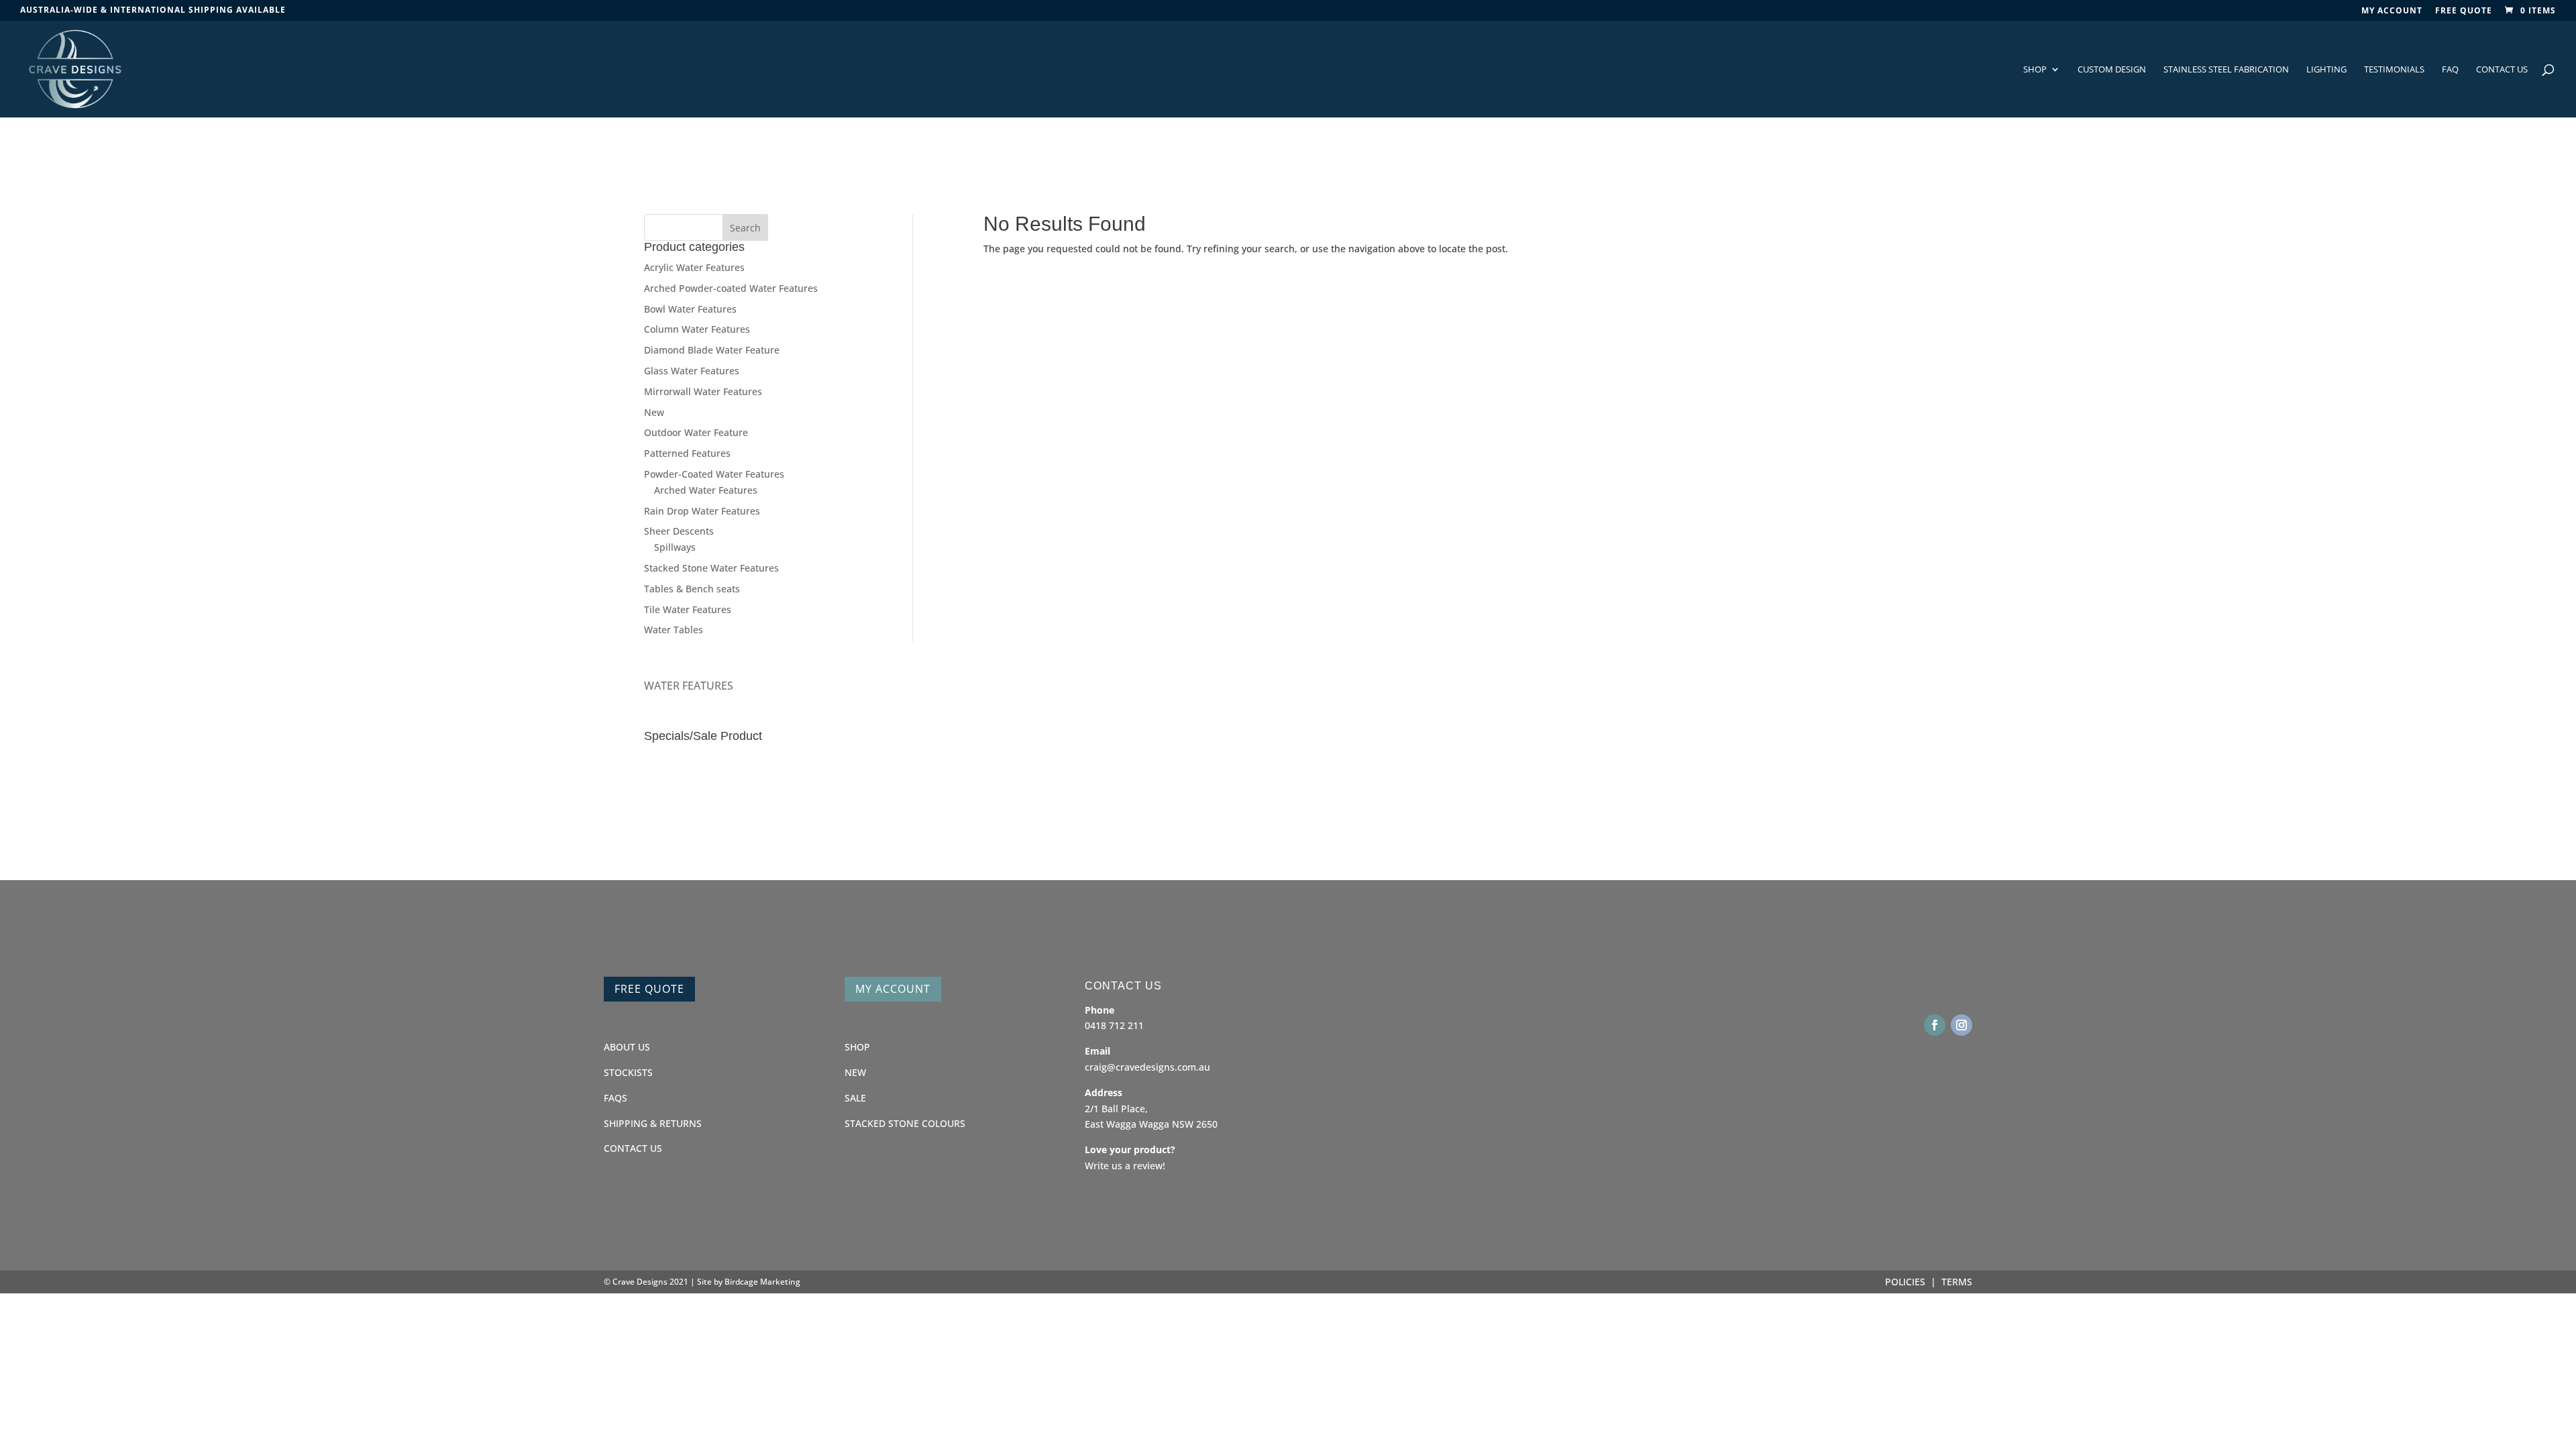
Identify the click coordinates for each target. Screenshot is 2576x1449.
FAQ (2450, 70)
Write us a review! (1125, 1166)
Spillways (675, 547)
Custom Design (2112, 70)
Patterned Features (687, 453)
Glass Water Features (692, 371)
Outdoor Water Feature (696, 432)
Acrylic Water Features (694, 267)
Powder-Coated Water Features (714, 474)
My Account (893, 989)
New (654, 412)
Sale (855, 1098)
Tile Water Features (688, 609)
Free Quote (2464, 11)
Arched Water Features (706, 490)
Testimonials (2394, 70)
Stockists (628, 1072)
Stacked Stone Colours (905, 1123)
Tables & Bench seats (692, 589)
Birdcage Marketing (762, 1282)
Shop (2035, 70)
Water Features (689, 686)
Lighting (2326, 70)
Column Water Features (697, 329)
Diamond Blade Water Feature (712, 350)
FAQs (615, 1098)
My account (2392, 11)
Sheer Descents (679, 531)
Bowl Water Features (690, 309)
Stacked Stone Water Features (711, 568)
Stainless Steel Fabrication (2226, 70)
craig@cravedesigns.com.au (1147, 1067)
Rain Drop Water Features (702, 511)
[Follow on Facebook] (1935, 1025)
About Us (627, 1047)
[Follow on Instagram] (1962, 1025)
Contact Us (2502, 70)
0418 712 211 (1114, 1025)
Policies (1905, 1282)
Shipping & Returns (653, 1123)
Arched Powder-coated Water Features (731, 288)
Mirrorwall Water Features (703, 391)
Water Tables (674, 630)
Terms (1957, 1282)
